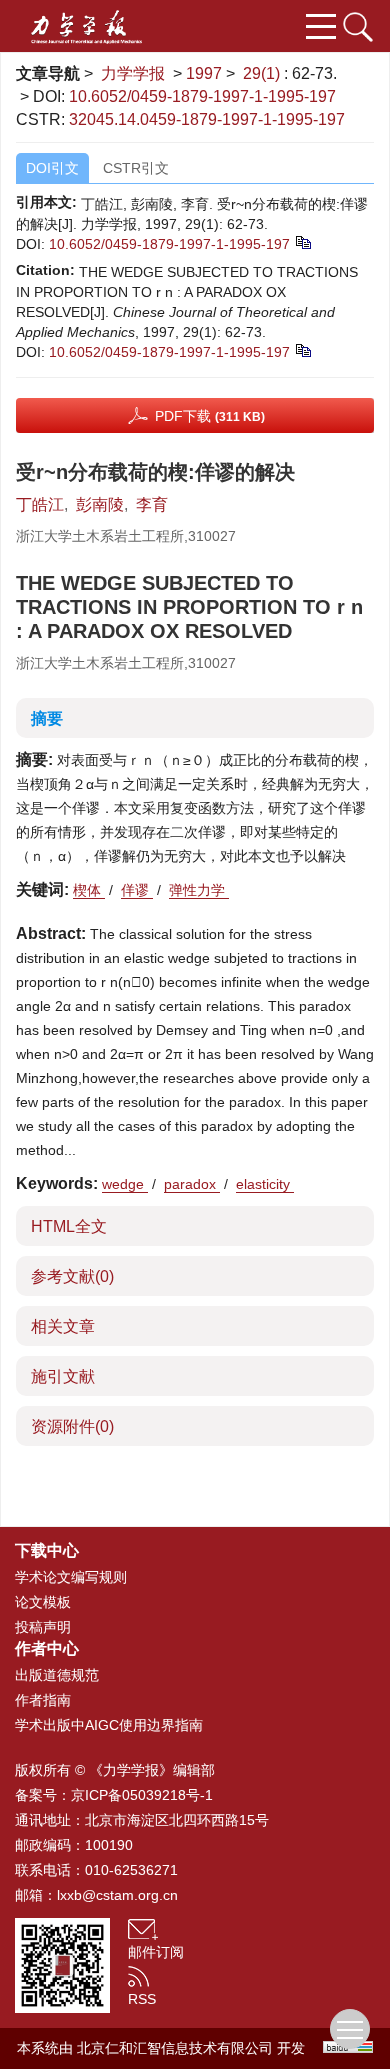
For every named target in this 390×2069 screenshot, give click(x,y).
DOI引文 (52, 168)
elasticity (265, 1184)
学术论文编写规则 (71, 1577)
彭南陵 (100, 504)
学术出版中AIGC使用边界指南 (109, 1725)
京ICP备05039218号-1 (142, 1795)
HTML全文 (69, 1226)
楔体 (89, 890)
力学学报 (133, 73)
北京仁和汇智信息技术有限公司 (175, 2048)
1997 (204, 73)
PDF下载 (210, 416)
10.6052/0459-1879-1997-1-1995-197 (202, 96)
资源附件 (72, 1426)
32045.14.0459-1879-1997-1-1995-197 (207, 119)
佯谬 (137, 890)
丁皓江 (40, 504)
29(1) (263, 73)
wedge (125, 1184)
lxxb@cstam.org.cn (117, 1895)
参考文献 (72, 1276)
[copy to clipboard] (302, 349)
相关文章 (63, 1326)
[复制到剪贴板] (302, 241)
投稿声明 (43, 1627)
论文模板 (43, 1602)
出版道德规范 (57, 1675)
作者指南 (43, 1700)
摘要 (47, 718)
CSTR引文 (136, 168)
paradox (192, 1184)
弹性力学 (199, 890)
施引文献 (63, 1376)
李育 (152, 504)
